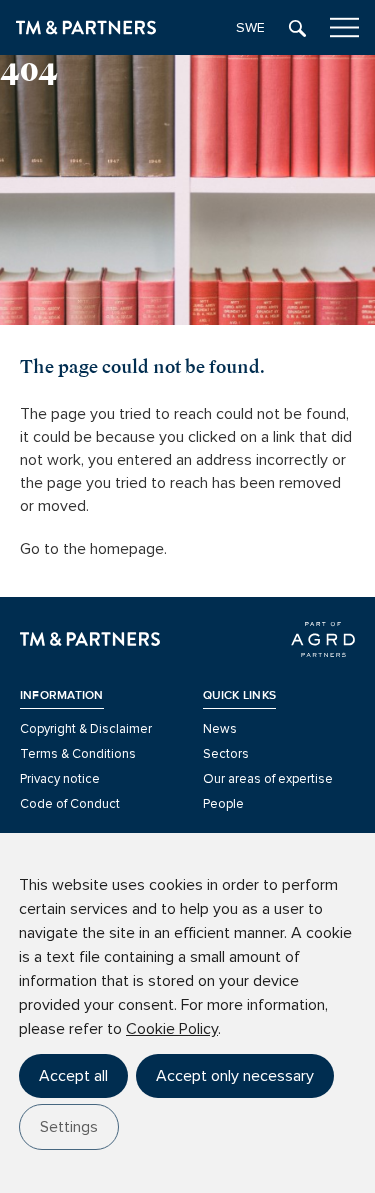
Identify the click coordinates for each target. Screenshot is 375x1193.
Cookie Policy (172, 1029)
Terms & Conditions (78, 754)
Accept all (73, 1076)
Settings (69, 1127)
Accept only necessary (235, 1076)
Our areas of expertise (268, 779)
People (223, 804)
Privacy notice (60, 779)
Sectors (226, 754)
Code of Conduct (70, 804)
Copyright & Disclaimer (86, 729)
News (220, 729)
